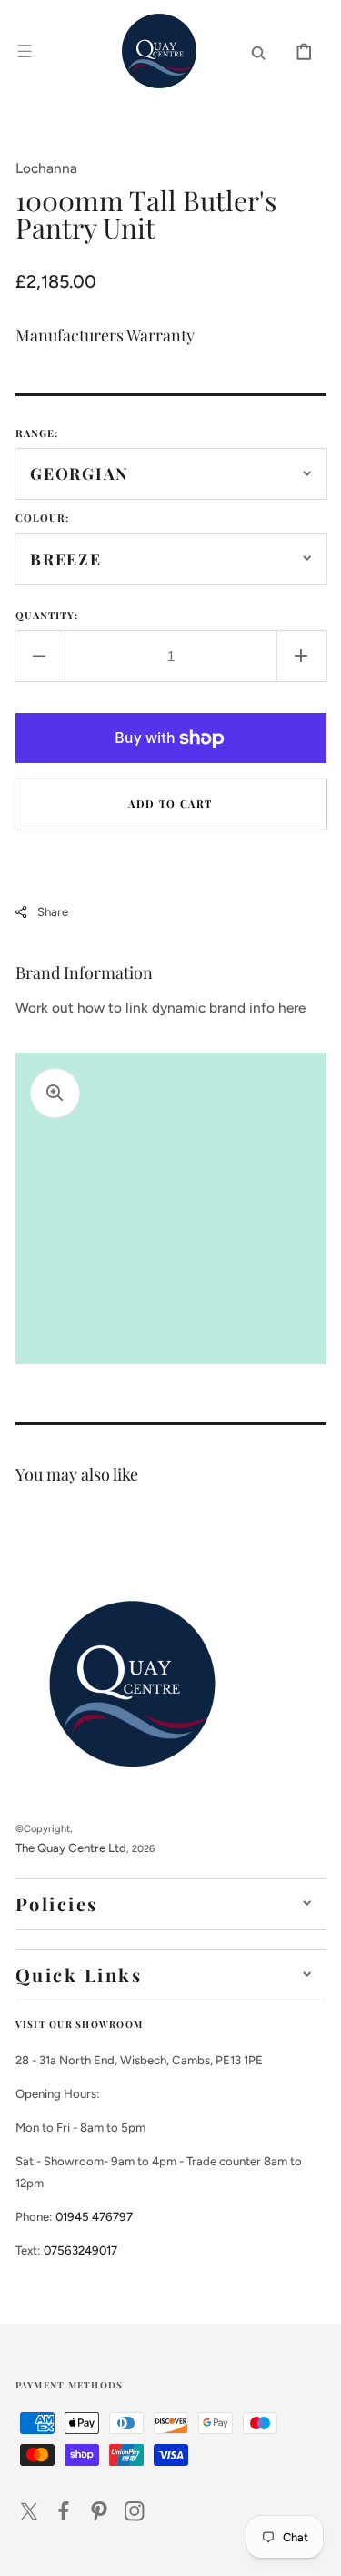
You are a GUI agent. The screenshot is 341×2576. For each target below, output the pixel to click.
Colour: (43, 518)
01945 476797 (94, 2216)
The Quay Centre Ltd (71, 1848)
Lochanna (46, 168)
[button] (25, 51)
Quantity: (47, 615)
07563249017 (80, 2250)
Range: (37, 433)
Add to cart (170, 804)
